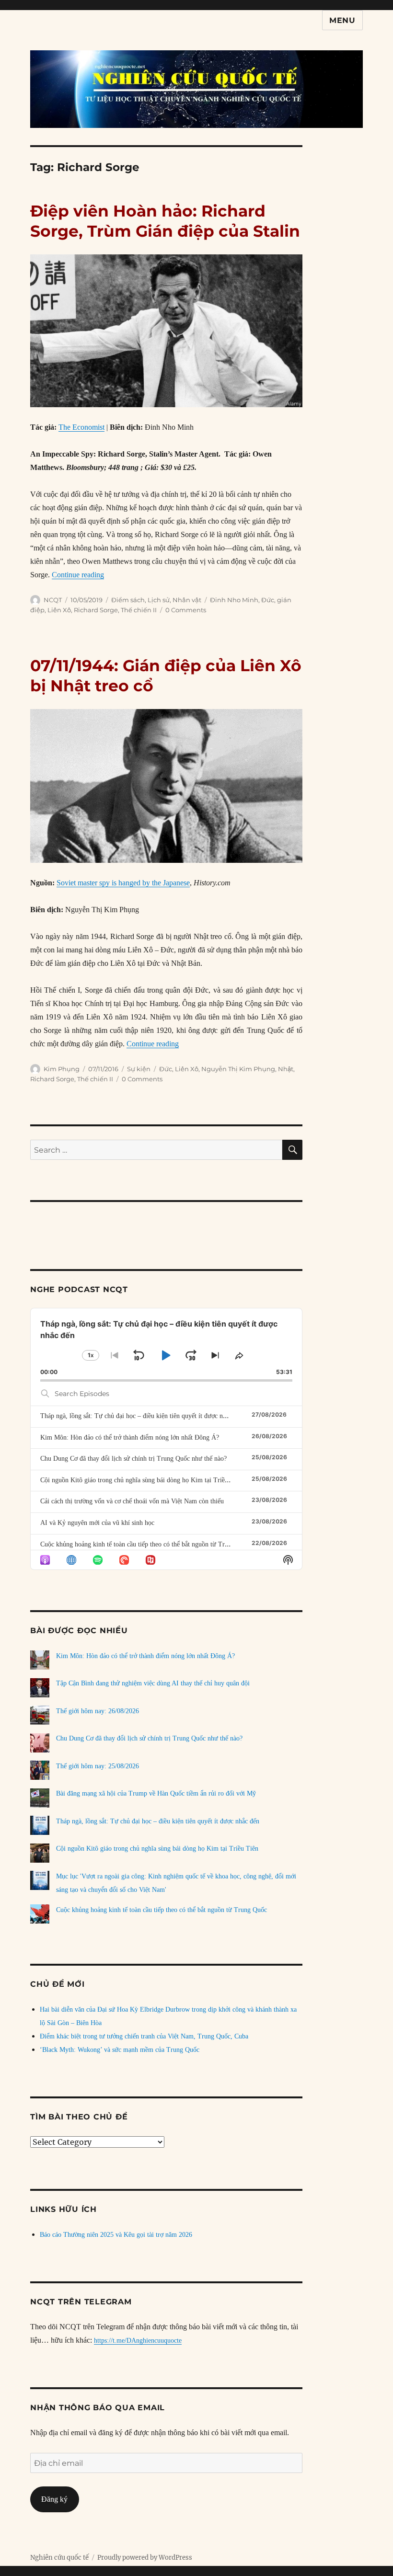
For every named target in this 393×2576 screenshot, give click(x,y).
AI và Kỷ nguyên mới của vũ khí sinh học (97, 1523)
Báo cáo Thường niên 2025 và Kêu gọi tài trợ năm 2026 (116, 2235)
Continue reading (78, 575)
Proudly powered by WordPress (145, 2558)
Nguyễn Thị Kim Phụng (238, 1069)
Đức (268, 600)
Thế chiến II (139, 610)
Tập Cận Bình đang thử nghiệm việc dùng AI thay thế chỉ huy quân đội (153, 1683)
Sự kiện (139, 1069)
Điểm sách (128, 600)
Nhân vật (187, 600)
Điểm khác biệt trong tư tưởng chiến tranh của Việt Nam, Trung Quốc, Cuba (144, 2036)
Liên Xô (59, 610)
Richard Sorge (96, 610)
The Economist (81, 427)
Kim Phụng (62, 1069)
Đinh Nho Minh (234, 600)
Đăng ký (54, 2499)
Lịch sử (159, 600)
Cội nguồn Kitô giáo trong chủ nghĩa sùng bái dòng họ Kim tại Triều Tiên (141, 1480)
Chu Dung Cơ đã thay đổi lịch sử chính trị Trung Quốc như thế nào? (133, 1459)
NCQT (53, 600)
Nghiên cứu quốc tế (59, 2558)
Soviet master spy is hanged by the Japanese (123, 883)
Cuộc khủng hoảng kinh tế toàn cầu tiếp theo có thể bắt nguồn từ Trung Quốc (146, 1544)
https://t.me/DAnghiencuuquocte (138, 2341)
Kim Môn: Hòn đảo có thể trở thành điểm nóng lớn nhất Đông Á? (130, 1437)
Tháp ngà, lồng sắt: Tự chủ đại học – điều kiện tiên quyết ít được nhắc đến (142, 1416)
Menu (342, 20)
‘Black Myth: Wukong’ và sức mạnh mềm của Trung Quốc (120, 2050)
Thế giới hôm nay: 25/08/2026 (98, 1766)
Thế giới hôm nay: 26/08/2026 (98, 1711)
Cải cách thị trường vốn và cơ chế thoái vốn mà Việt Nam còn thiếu (132, 1501)
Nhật (286, 1069)
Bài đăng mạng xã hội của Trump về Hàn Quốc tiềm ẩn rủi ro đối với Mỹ (156, 1793)
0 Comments (186, 610)
